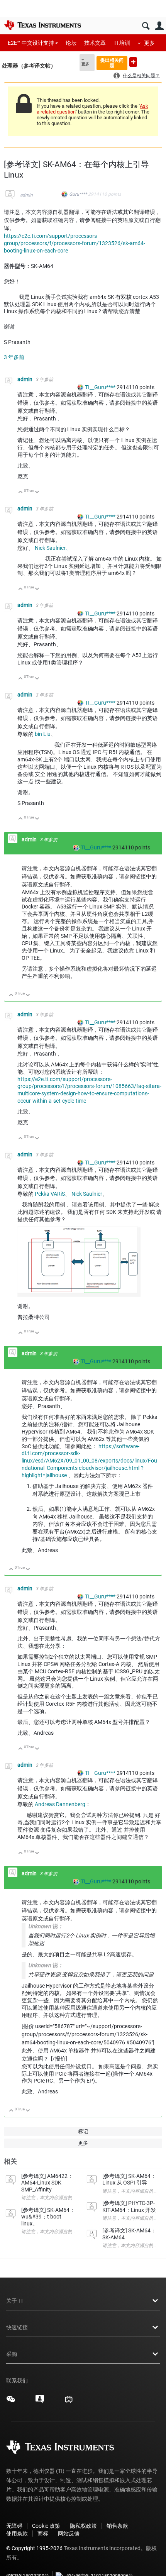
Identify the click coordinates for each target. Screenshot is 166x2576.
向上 (21, 492)
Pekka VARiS (50, 1194)
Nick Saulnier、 (53, 548)
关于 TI (14, 2301)
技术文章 (95, 43)
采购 (12, 2354)
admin (26, 195)
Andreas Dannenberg (60, 1804)
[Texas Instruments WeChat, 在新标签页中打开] (11, 2402)
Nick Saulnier (87, 1194)
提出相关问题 (112, 63)
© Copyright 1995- (34, 2548)
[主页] (42, 25)
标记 (83, 2131)
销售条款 (117, 2526)
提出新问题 (133, 62)
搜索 (146, 26)
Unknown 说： (46, 1926)
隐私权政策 (83, 2526)
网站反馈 (69, 2534)
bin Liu (43, 734)
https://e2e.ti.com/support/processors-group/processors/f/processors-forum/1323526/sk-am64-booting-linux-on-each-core (75, 243)
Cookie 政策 (46, 2526)
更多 (149, 43)
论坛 (71, 43)
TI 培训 (122, 43)
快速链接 (17, 2327)
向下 (37, 492)
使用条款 (17, 2534)
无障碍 (14, 2526)
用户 (159, 26)
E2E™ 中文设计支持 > (33, 43)
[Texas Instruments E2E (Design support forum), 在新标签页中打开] (40, 2402)
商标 (43, 2534)
